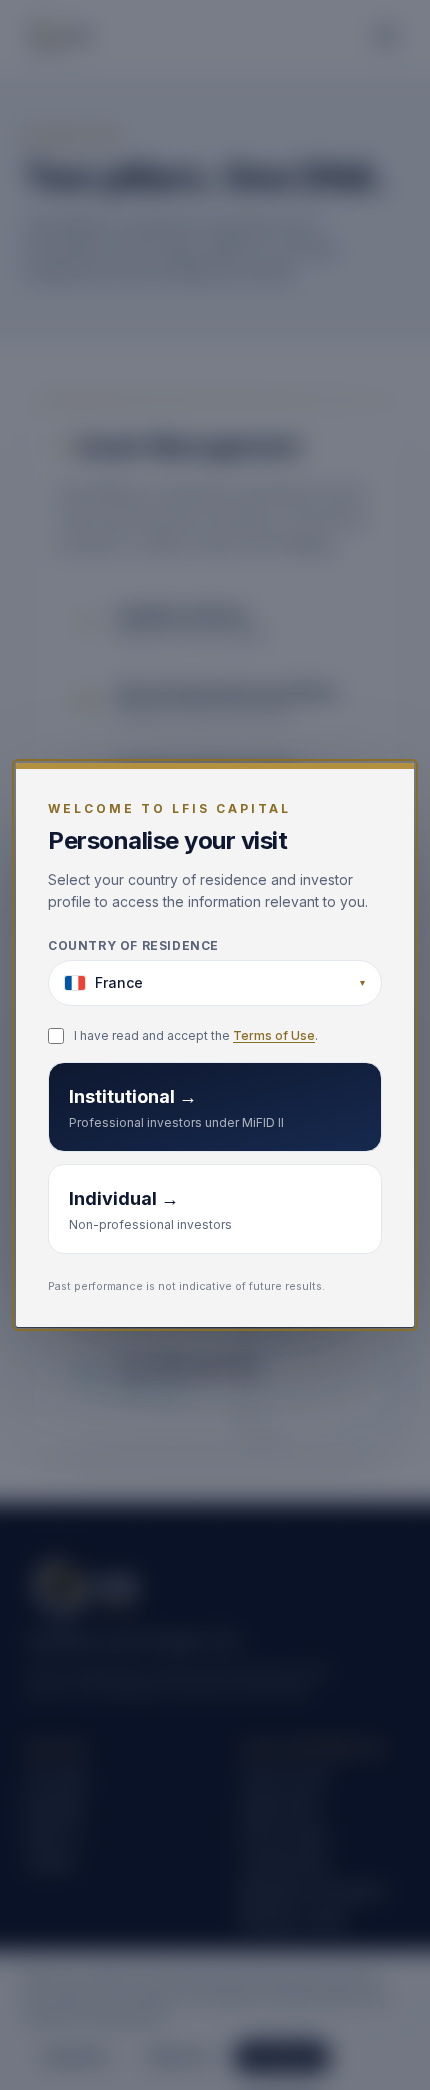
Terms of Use (274, 1035)
